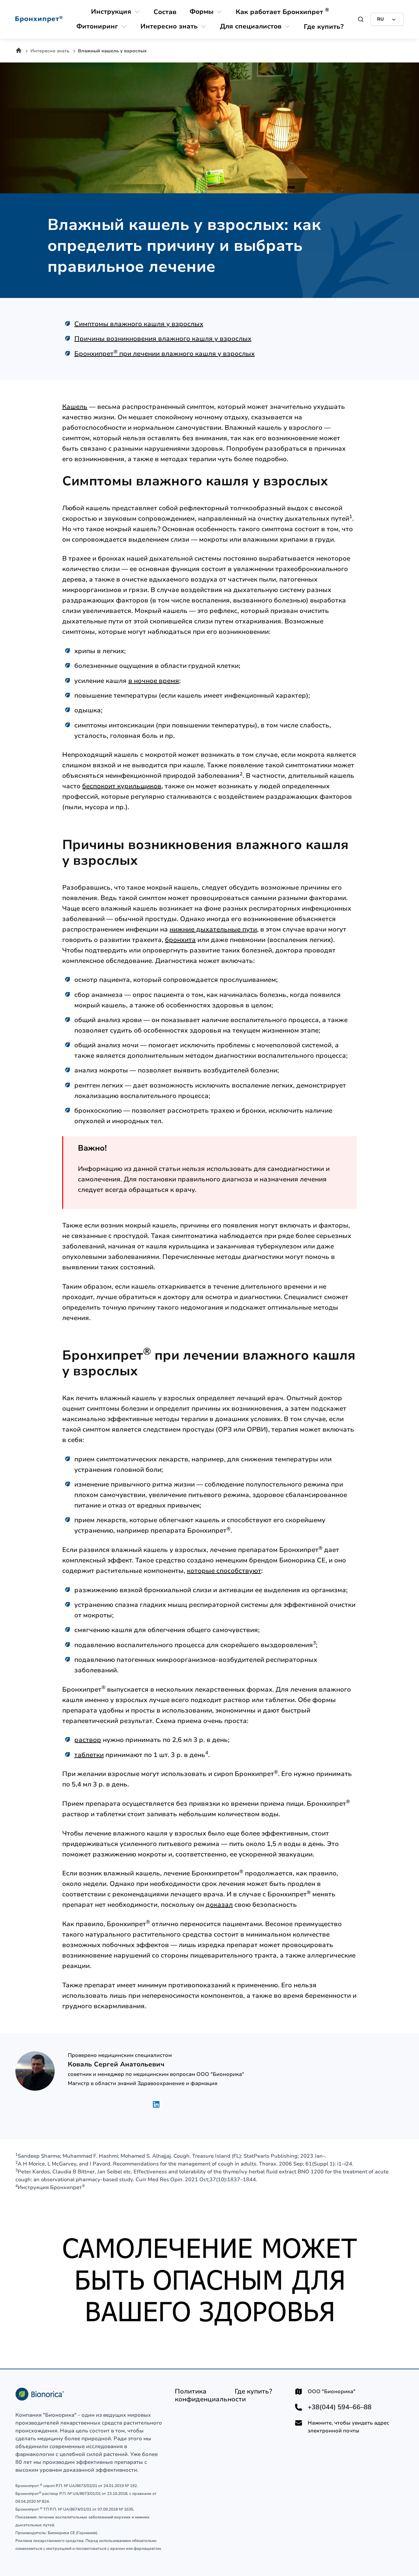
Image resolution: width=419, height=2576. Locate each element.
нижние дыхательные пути (213, 929)
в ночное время (154, 681)
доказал (219, 1905)
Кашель (75, 407)
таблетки (89, 1755)
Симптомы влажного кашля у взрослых (139, 324)
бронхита (180, 940)
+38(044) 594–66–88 (340, 2407)
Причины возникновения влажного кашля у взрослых (163, 339)
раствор (88, 1740)
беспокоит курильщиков (122, 786)
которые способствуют (224, 1571)
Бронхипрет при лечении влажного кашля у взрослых (164, 354)
